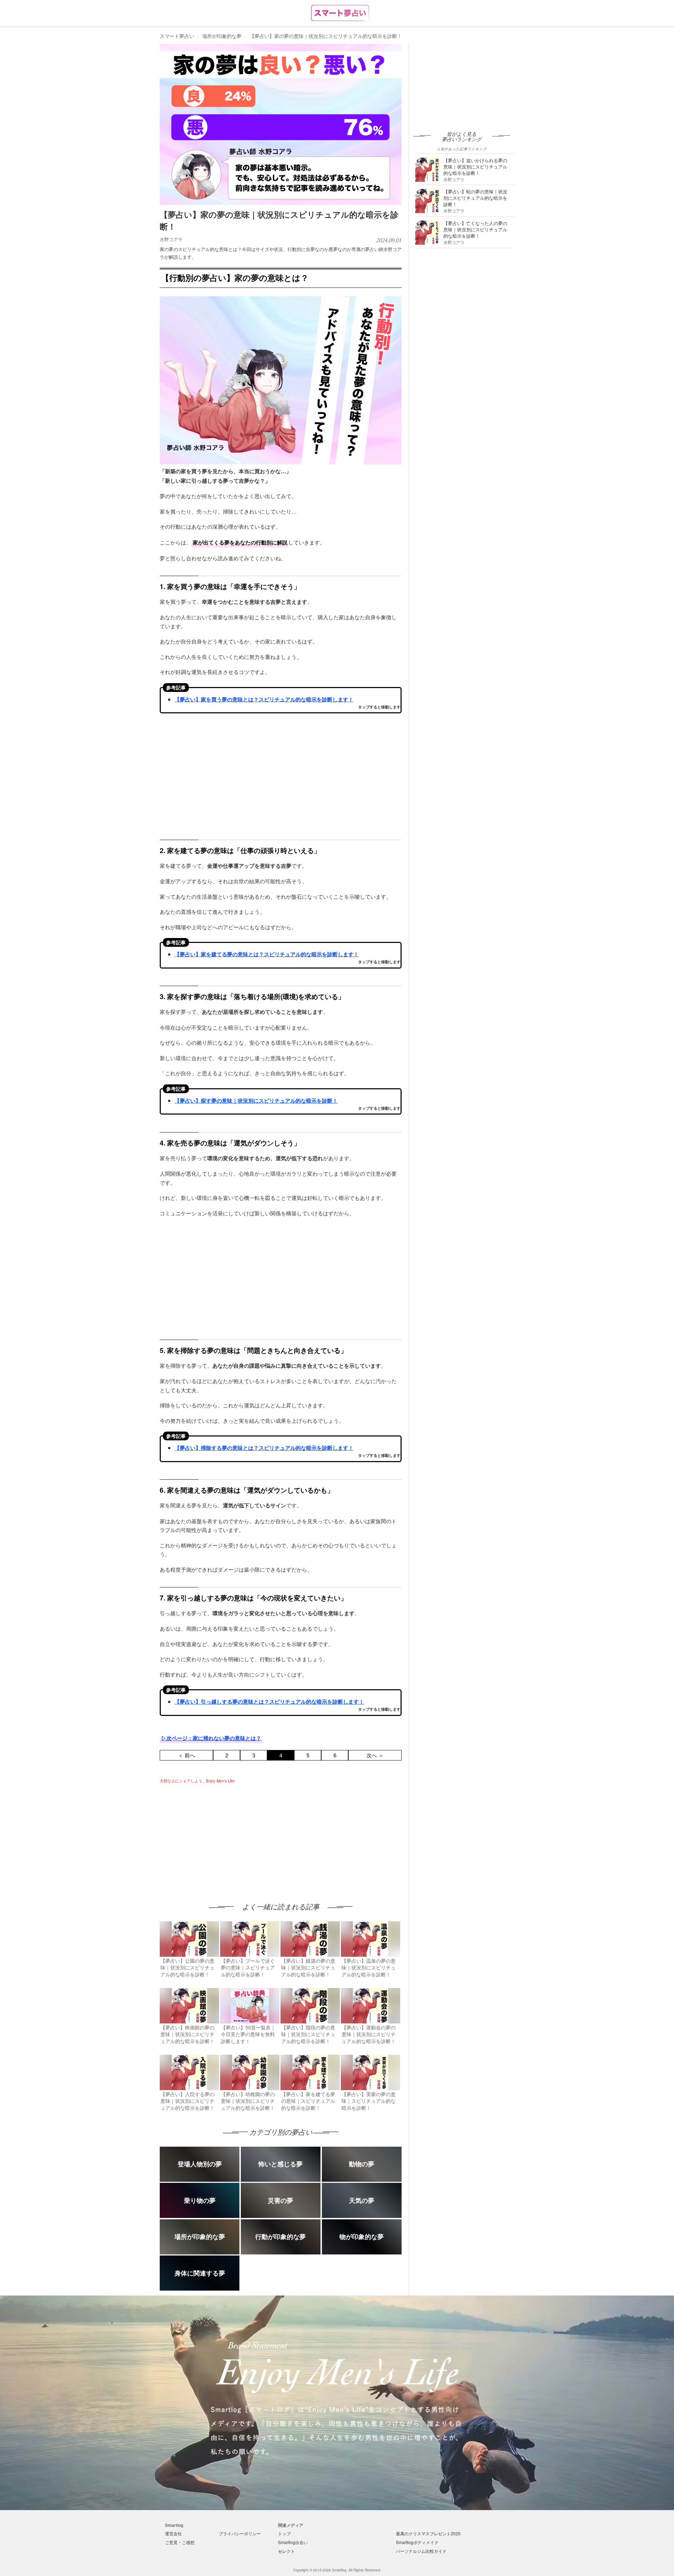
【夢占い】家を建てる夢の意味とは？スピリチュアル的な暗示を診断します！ (267, 954)
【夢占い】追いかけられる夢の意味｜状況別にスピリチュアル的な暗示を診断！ (475, 167)
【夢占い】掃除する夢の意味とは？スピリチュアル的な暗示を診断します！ (264, 1448)
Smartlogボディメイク (417, 2542)
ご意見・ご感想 (180, 2542)
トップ (284, 2533)
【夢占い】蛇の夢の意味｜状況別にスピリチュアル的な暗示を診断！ (475, 198)
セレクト (286, 2551)
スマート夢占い (177, 36)
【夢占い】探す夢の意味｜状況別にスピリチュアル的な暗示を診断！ (256, 1101)
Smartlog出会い (293, 2542)
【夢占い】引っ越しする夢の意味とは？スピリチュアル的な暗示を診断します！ (269, 1702)
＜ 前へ (187, 1755)
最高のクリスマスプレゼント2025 (428, 2533)
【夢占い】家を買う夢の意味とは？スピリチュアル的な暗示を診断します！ (264, 699)
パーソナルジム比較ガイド (421, 2551)
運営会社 (173, 2533)
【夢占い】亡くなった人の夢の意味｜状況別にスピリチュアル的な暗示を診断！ (475, 229)
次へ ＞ (375, 1755)
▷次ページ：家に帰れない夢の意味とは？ (211, 1738)
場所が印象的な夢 (222, 36)
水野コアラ (171, 239)
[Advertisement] (219, 1836)
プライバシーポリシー (240, 2533)
